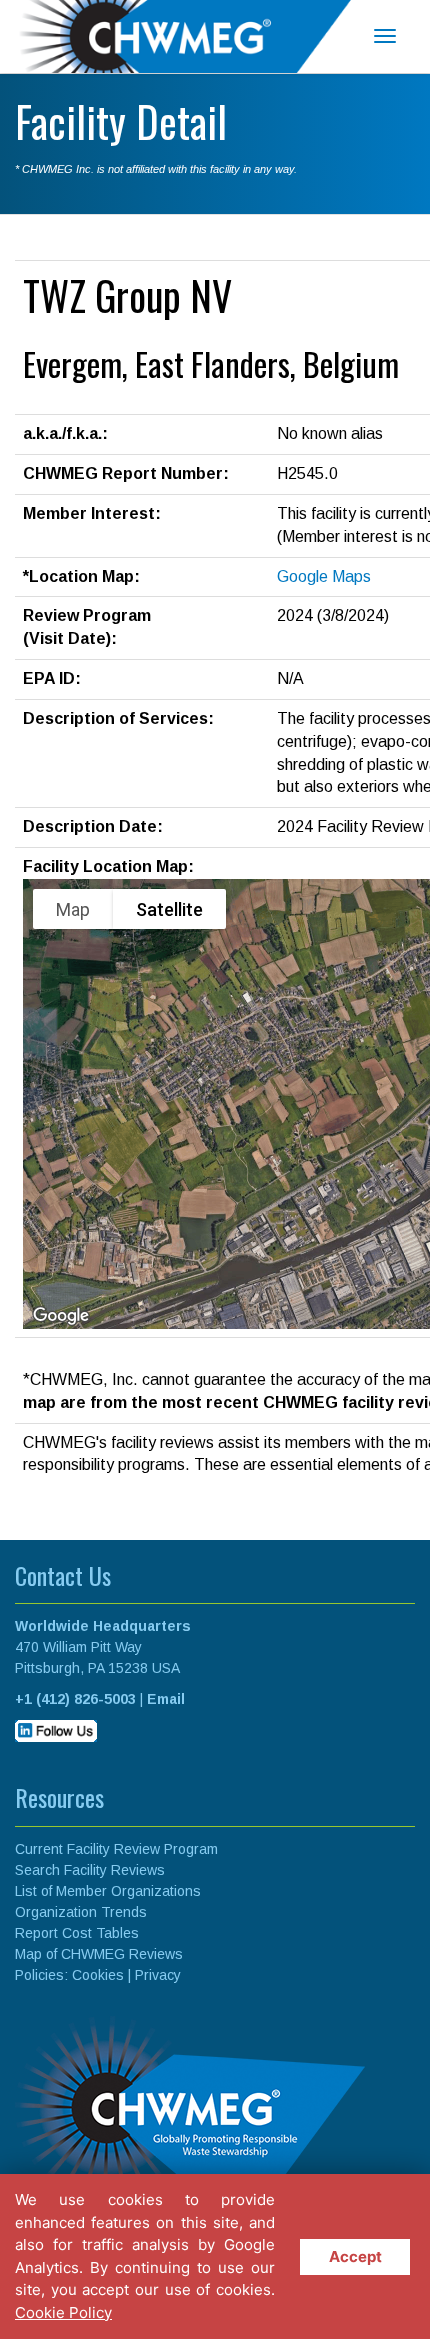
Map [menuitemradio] (73, 909)
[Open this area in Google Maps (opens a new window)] (61, 1316)
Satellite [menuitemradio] (169, 909)
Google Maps (324, 576)
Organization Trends (81, 1912)
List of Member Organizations (108, 1891)
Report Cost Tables (77, 1933)
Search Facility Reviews (90, 1870)
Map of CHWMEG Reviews (99, 1954)
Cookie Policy (63, 2312)
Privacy (158, 1975)
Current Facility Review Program (116, 1849)
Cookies (98, 1975)
